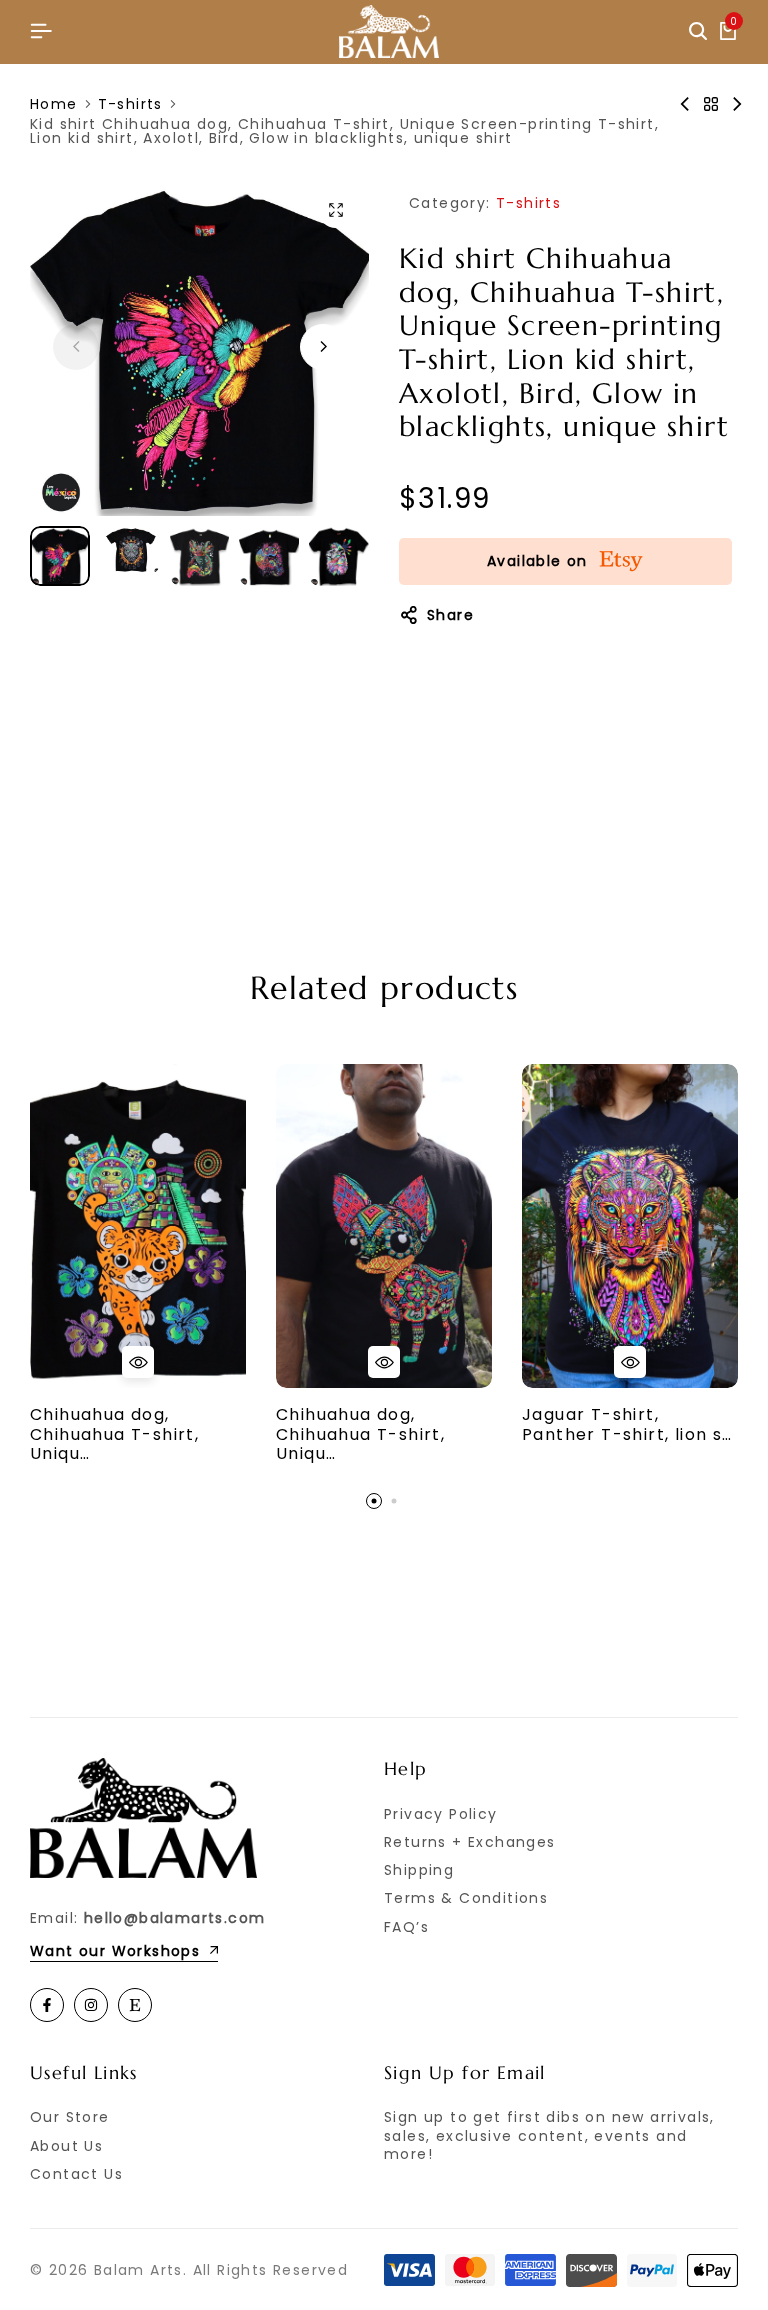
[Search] (698, 32)
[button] (323, 347)
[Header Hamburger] (41, 31)
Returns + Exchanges (470, 1842)
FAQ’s (406, 1927)
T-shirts (130, 104)
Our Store (70, 2117)
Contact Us (76, 2174)
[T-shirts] (711, 104)
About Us (66, 2146)
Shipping (419, 1870)
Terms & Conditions (466, 1898)
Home (54, 104)
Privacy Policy (441, 1814)
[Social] (47, 2005)
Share (450, 615)
